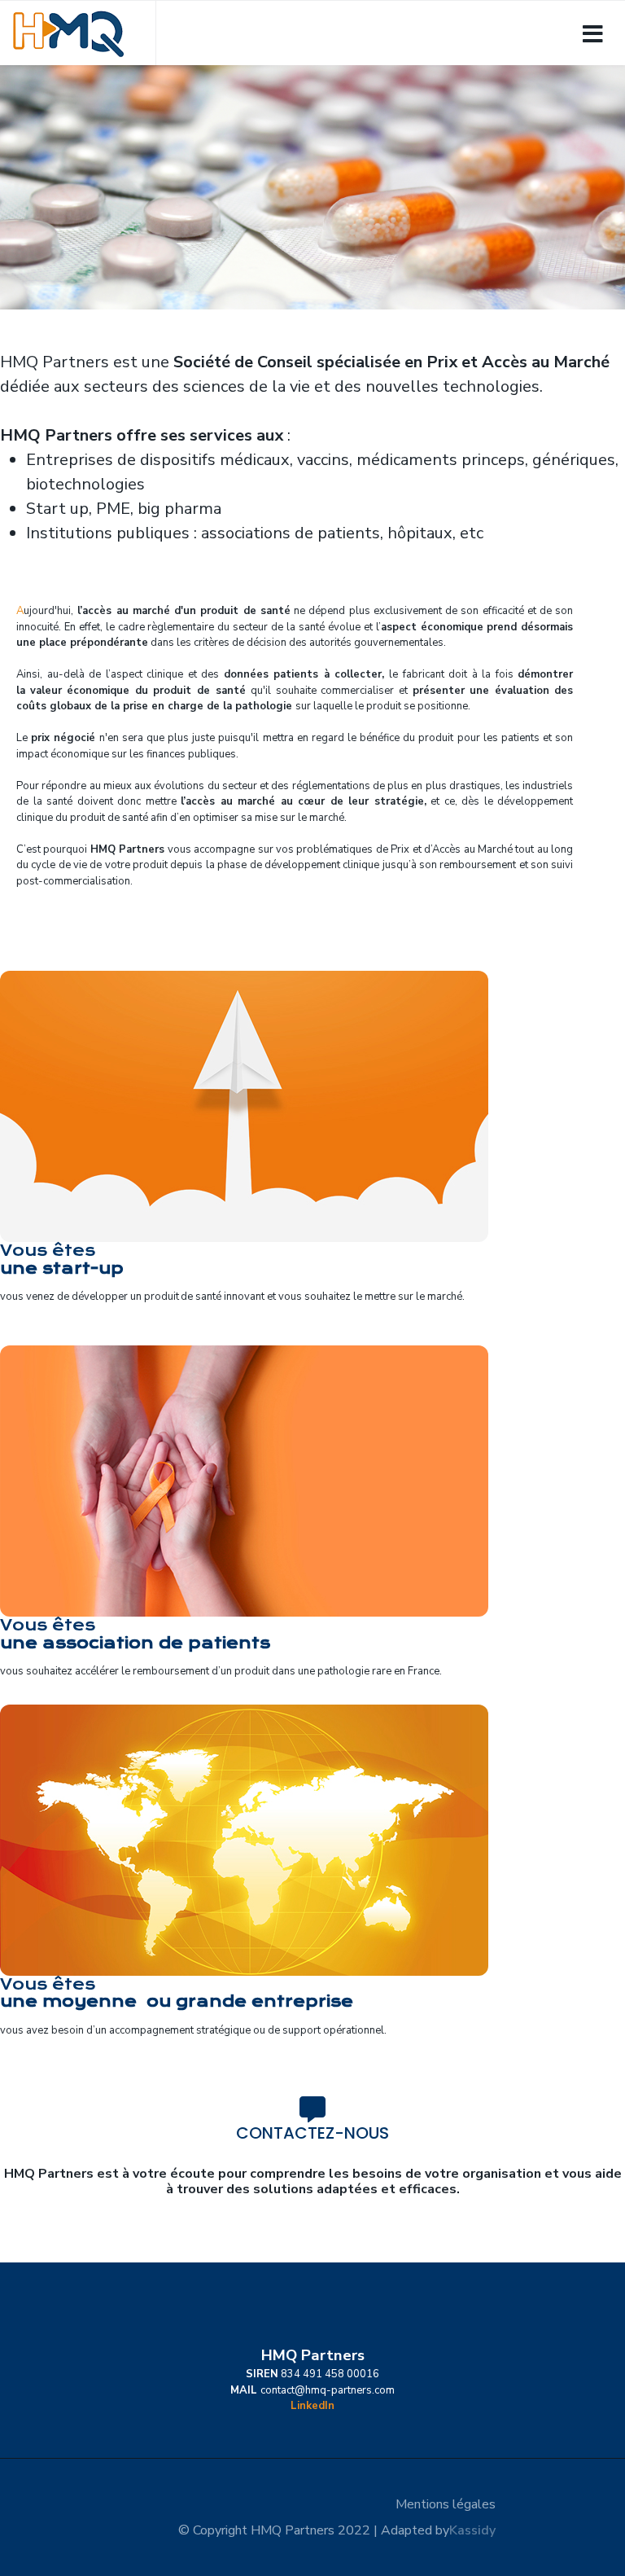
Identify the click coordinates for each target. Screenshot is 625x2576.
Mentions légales (446, 2504)
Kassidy (472, 2530)
